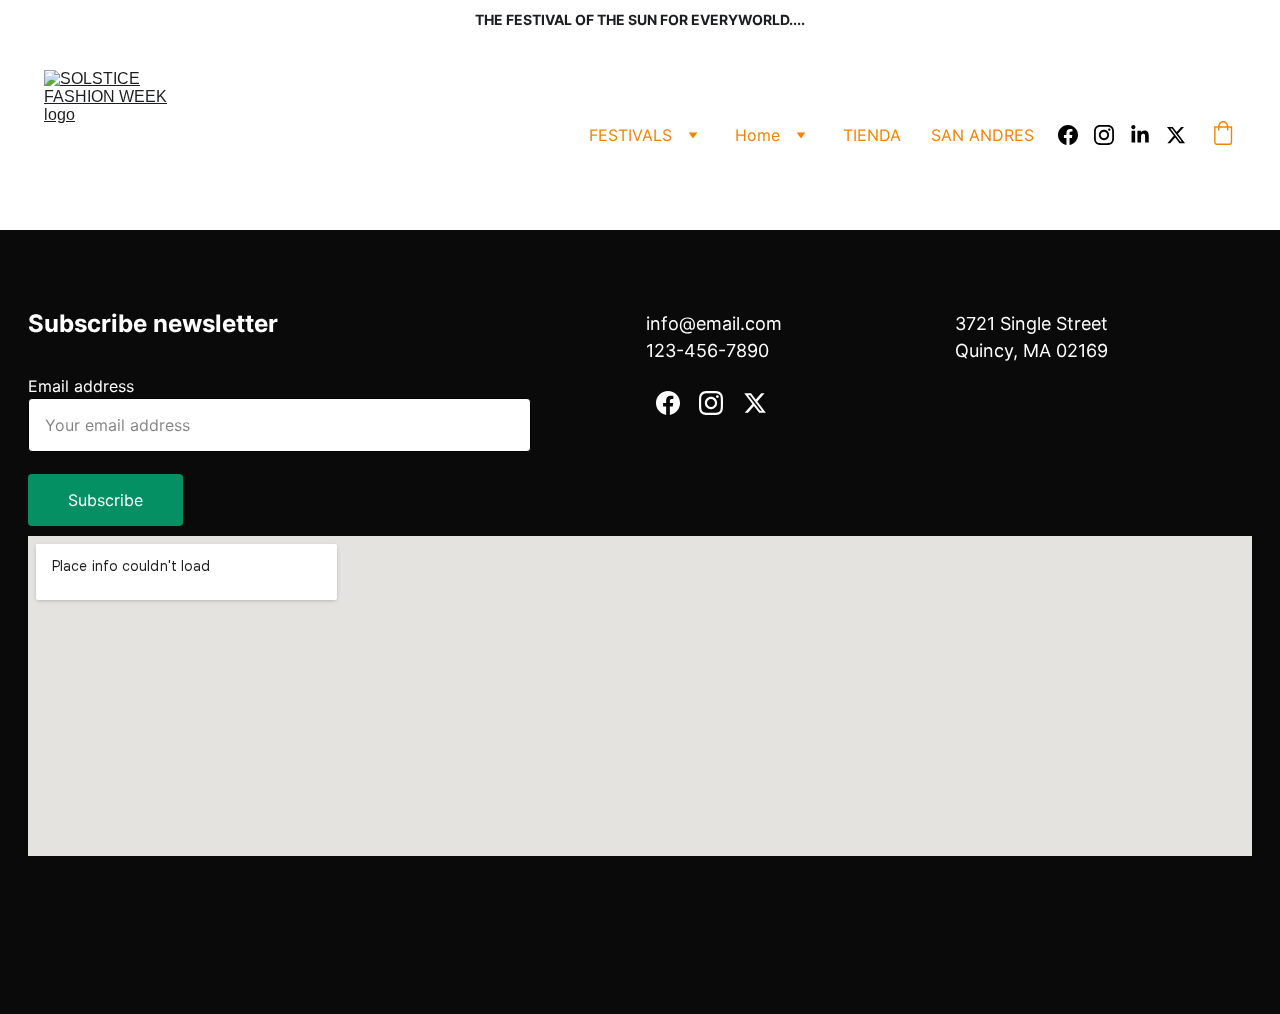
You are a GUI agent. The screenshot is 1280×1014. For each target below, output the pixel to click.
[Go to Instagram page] (1112, 135)
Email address (81, 386)
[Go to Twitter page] (1176, 135)
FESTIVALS (630, 135)
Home (757, 135)
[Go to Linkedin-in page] (1148, 135)
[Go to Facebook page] (1076, 135)
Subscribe (105, 500)
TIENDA (872, 135)
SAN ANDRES (982, 135)
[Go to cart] (1223, 135)
